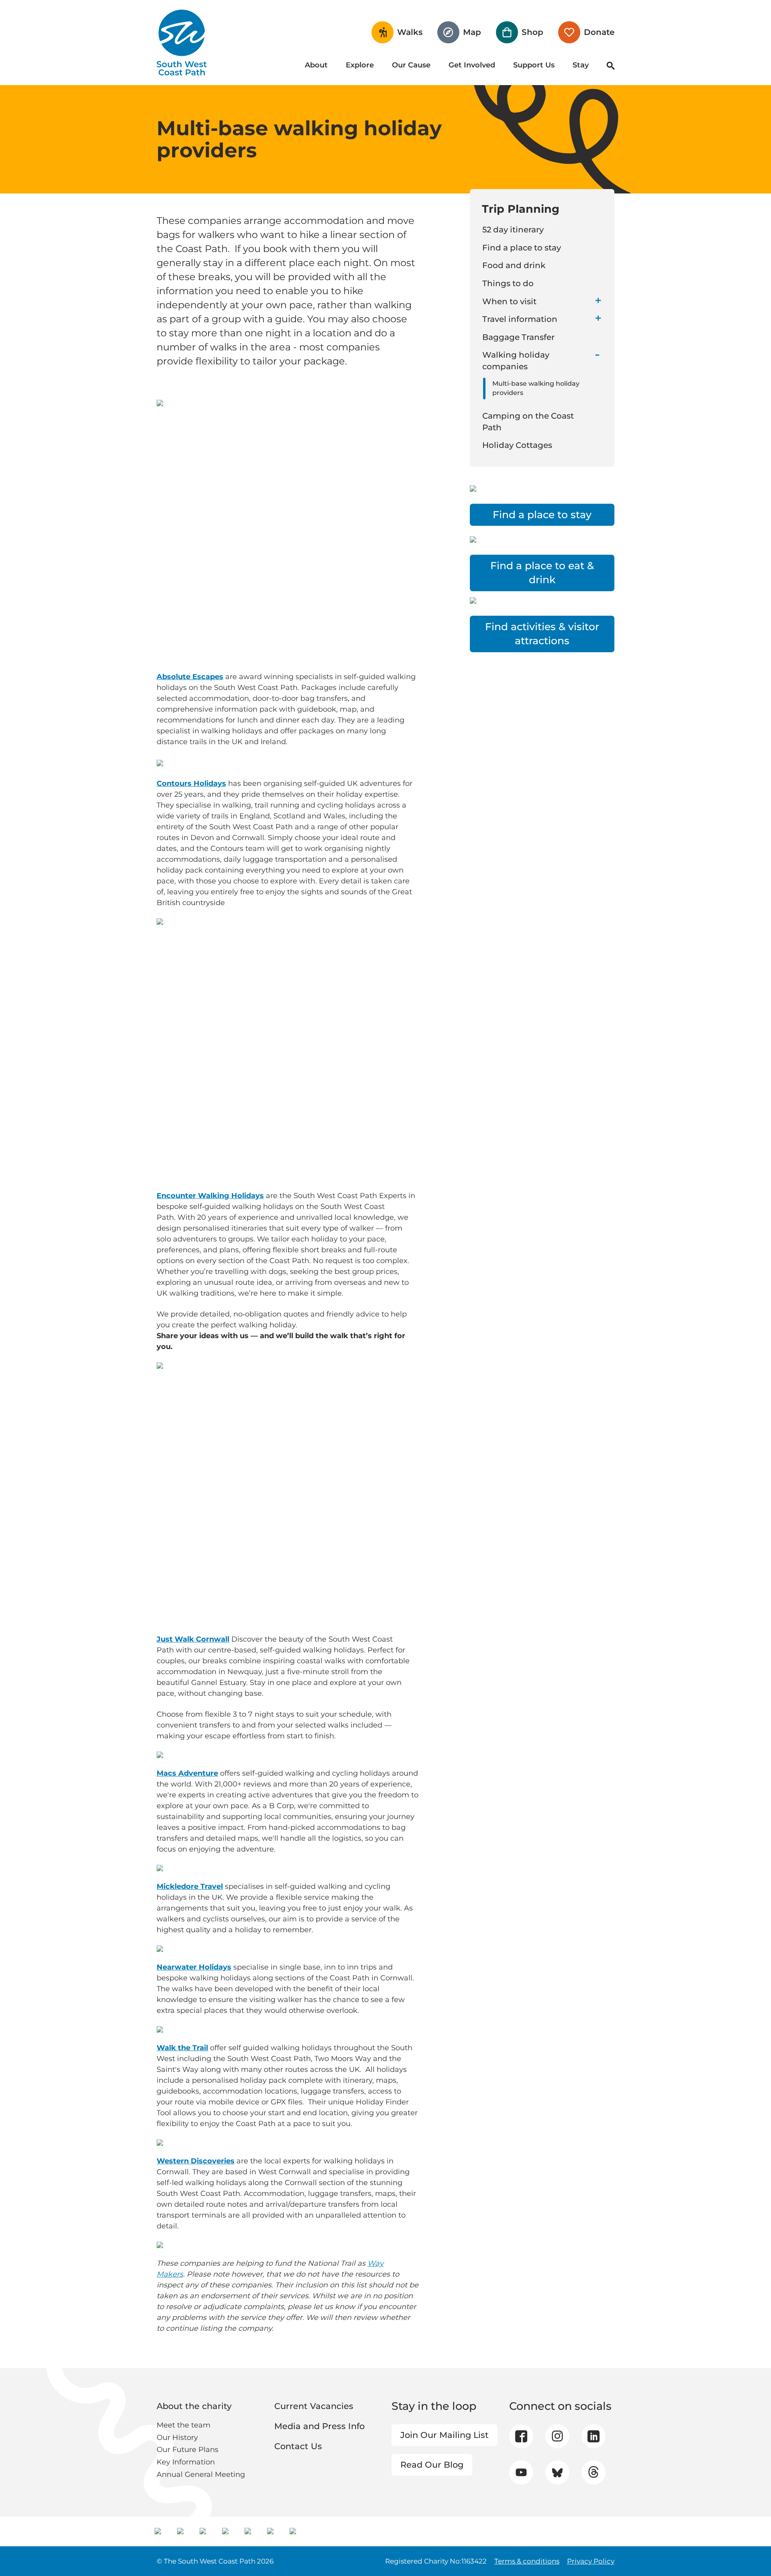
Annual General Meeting (201, 2474)
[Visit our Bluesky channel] (557, 2472)
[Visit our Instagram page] (557, 2436)
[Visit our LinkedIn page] (594, 2436)
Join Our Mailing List (445, 2435)
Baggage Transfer (518, 337)
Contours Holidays (191, 783)
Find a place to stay (522, 248)
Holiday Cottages (517, 445)
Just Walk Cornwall (193, 1639)
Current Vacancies (314, 2406)
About (316, 65)
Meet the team (184, 2425)
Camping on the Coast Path (528, 422)
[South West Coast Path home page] (182, 43)
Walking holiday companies (516, 361)
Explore (360, 65)
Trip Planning (521, 209)
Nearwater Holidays (194, 1967)
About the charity (194, 2406)
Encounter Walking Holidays (210, 1196)
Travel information (520, 319)
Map (472, 32)
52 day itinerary (513, 230)
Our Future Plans (188, 2450)
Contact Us (298, 2446)
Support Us (534, 65)
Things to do (508, 283)
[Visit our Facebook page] (521, 2436)
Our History (177, 2438)
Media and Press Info (319, 2426)
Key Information (186, 2462)
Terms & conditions (527, 2561)
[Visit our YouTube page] (521, 2472)
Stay (581, 65)
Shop (532, 32)
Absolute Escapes (190, 677)
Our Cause (411, 65)
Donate (599, 32)
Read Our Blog (432, 2465)
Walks (410, 32)
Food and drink (514, 265)
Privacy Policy (591, 2561)
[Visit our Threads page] (593, 2472)
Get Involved (472, 65)
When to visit (509, 301)
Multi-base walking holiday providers (536, 388)
